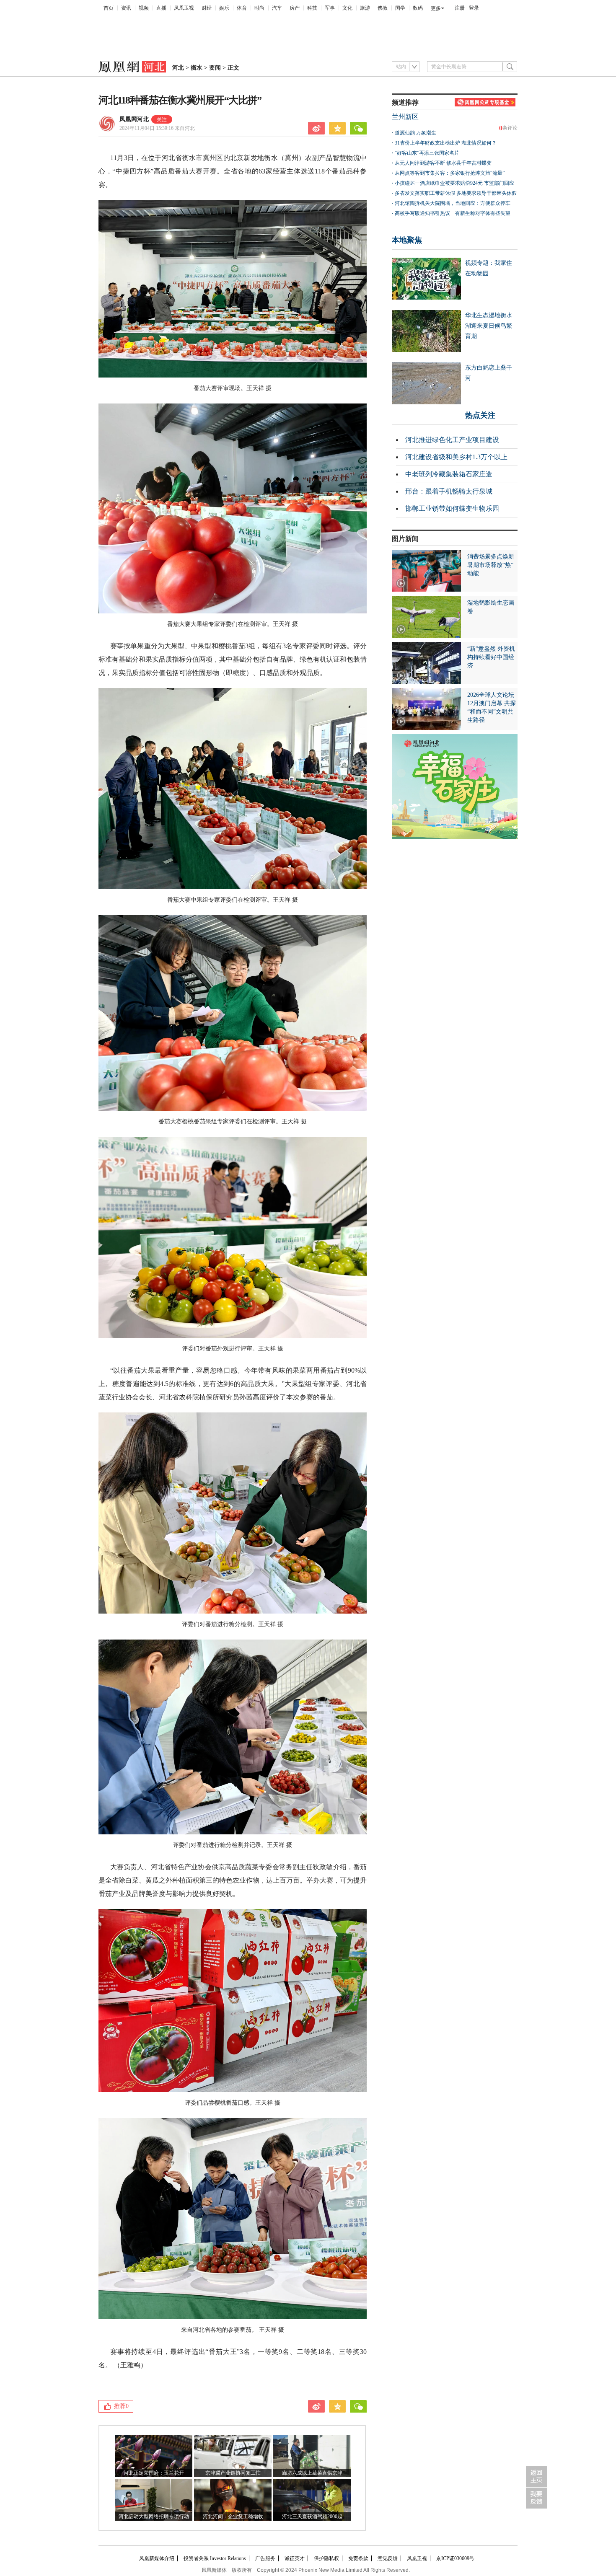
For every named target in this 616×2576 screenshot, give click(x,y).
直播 (161, 8)
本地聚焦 (407, 240)
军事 (330, 8)
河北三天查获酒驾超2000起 (312, 2517)
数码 (418, 8)
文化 (347, 8)
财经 (207, 8)
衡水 (197, 68)
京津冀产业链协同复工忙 (233, 2473)
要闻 (215, 68)
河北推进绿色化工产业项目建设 (452, 440)
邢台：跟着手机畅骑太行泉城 (449, 491)
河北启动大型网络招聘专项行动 (154, 2517)
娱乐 (224, 8)
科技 (312, 8)
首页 (109, 8)
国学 (400, 8)
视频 (144, 8)
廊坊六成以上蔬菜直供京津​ (312, 2473)
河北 (178, 68)
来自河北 (157, 128)
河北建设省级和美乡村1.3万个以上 (456, 457)
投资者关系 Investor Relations (215, 2558)
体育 (242, 8)
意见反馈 (388, 2558)
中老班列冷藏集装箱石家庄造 (449, 474)
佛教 (383, 8)
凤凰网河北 (134, 119)
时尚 (259, 8)
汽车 (277, 8)
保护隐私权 (326, 2558)
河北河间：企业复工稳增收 (233, 2517)
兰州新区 (405, 117)
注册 (460, 8)
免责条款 (358, 2558)
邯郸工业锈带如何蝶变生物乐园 (452, 508)
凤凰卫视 (184, 8)
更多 (436, 8)
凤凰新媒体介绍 (157, 2558)
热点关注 (480, 415)
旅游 (365, 8)
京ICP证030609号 (455, 2558)
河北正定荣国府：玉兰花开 (154, 2473)
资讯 (126, 8)
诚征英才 (295, 2558)
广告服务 (265, 2558)
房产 (295, 8)
